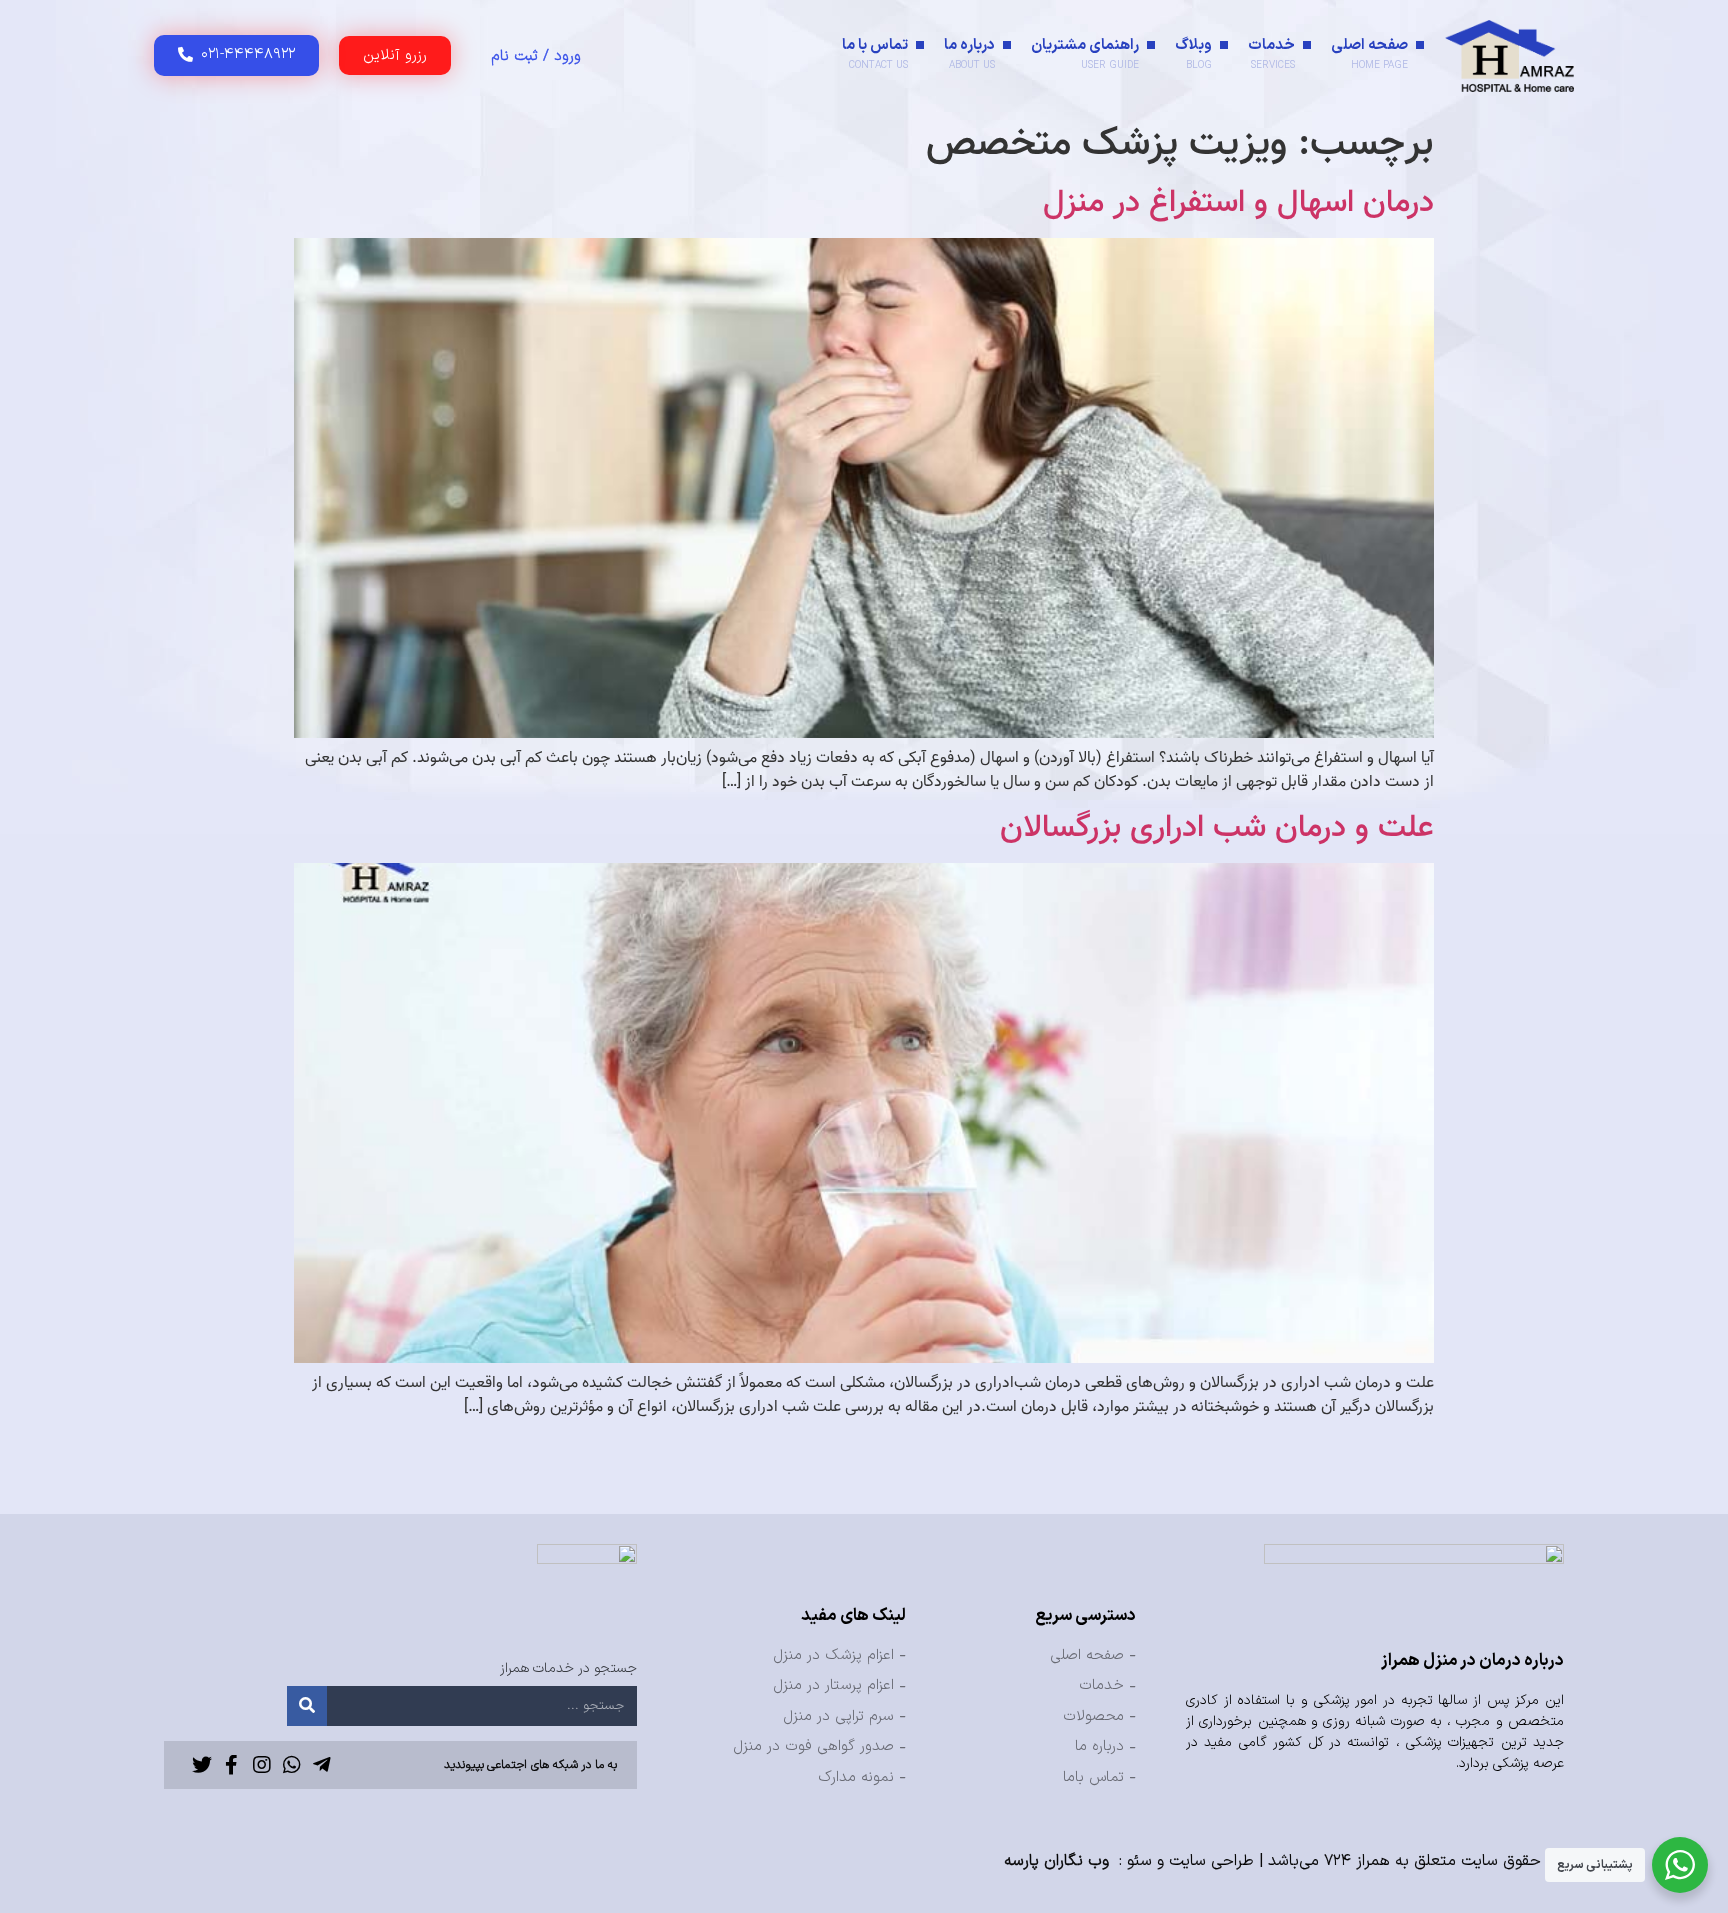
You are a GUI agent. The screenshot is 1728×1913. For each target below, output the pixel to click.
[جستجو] (307, 1706)
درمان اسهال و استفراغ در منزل (1238, 203)
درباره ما (969, 53)
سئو (1139, 1861)
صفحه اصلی (1369, 53)
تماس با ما (875, 53)
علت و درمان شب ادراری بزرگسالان (1217, 828)
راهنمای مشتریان (1085, 53)
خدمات (1271, 53)
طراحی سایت (1211, 1861)
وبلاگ (1193, 53)
